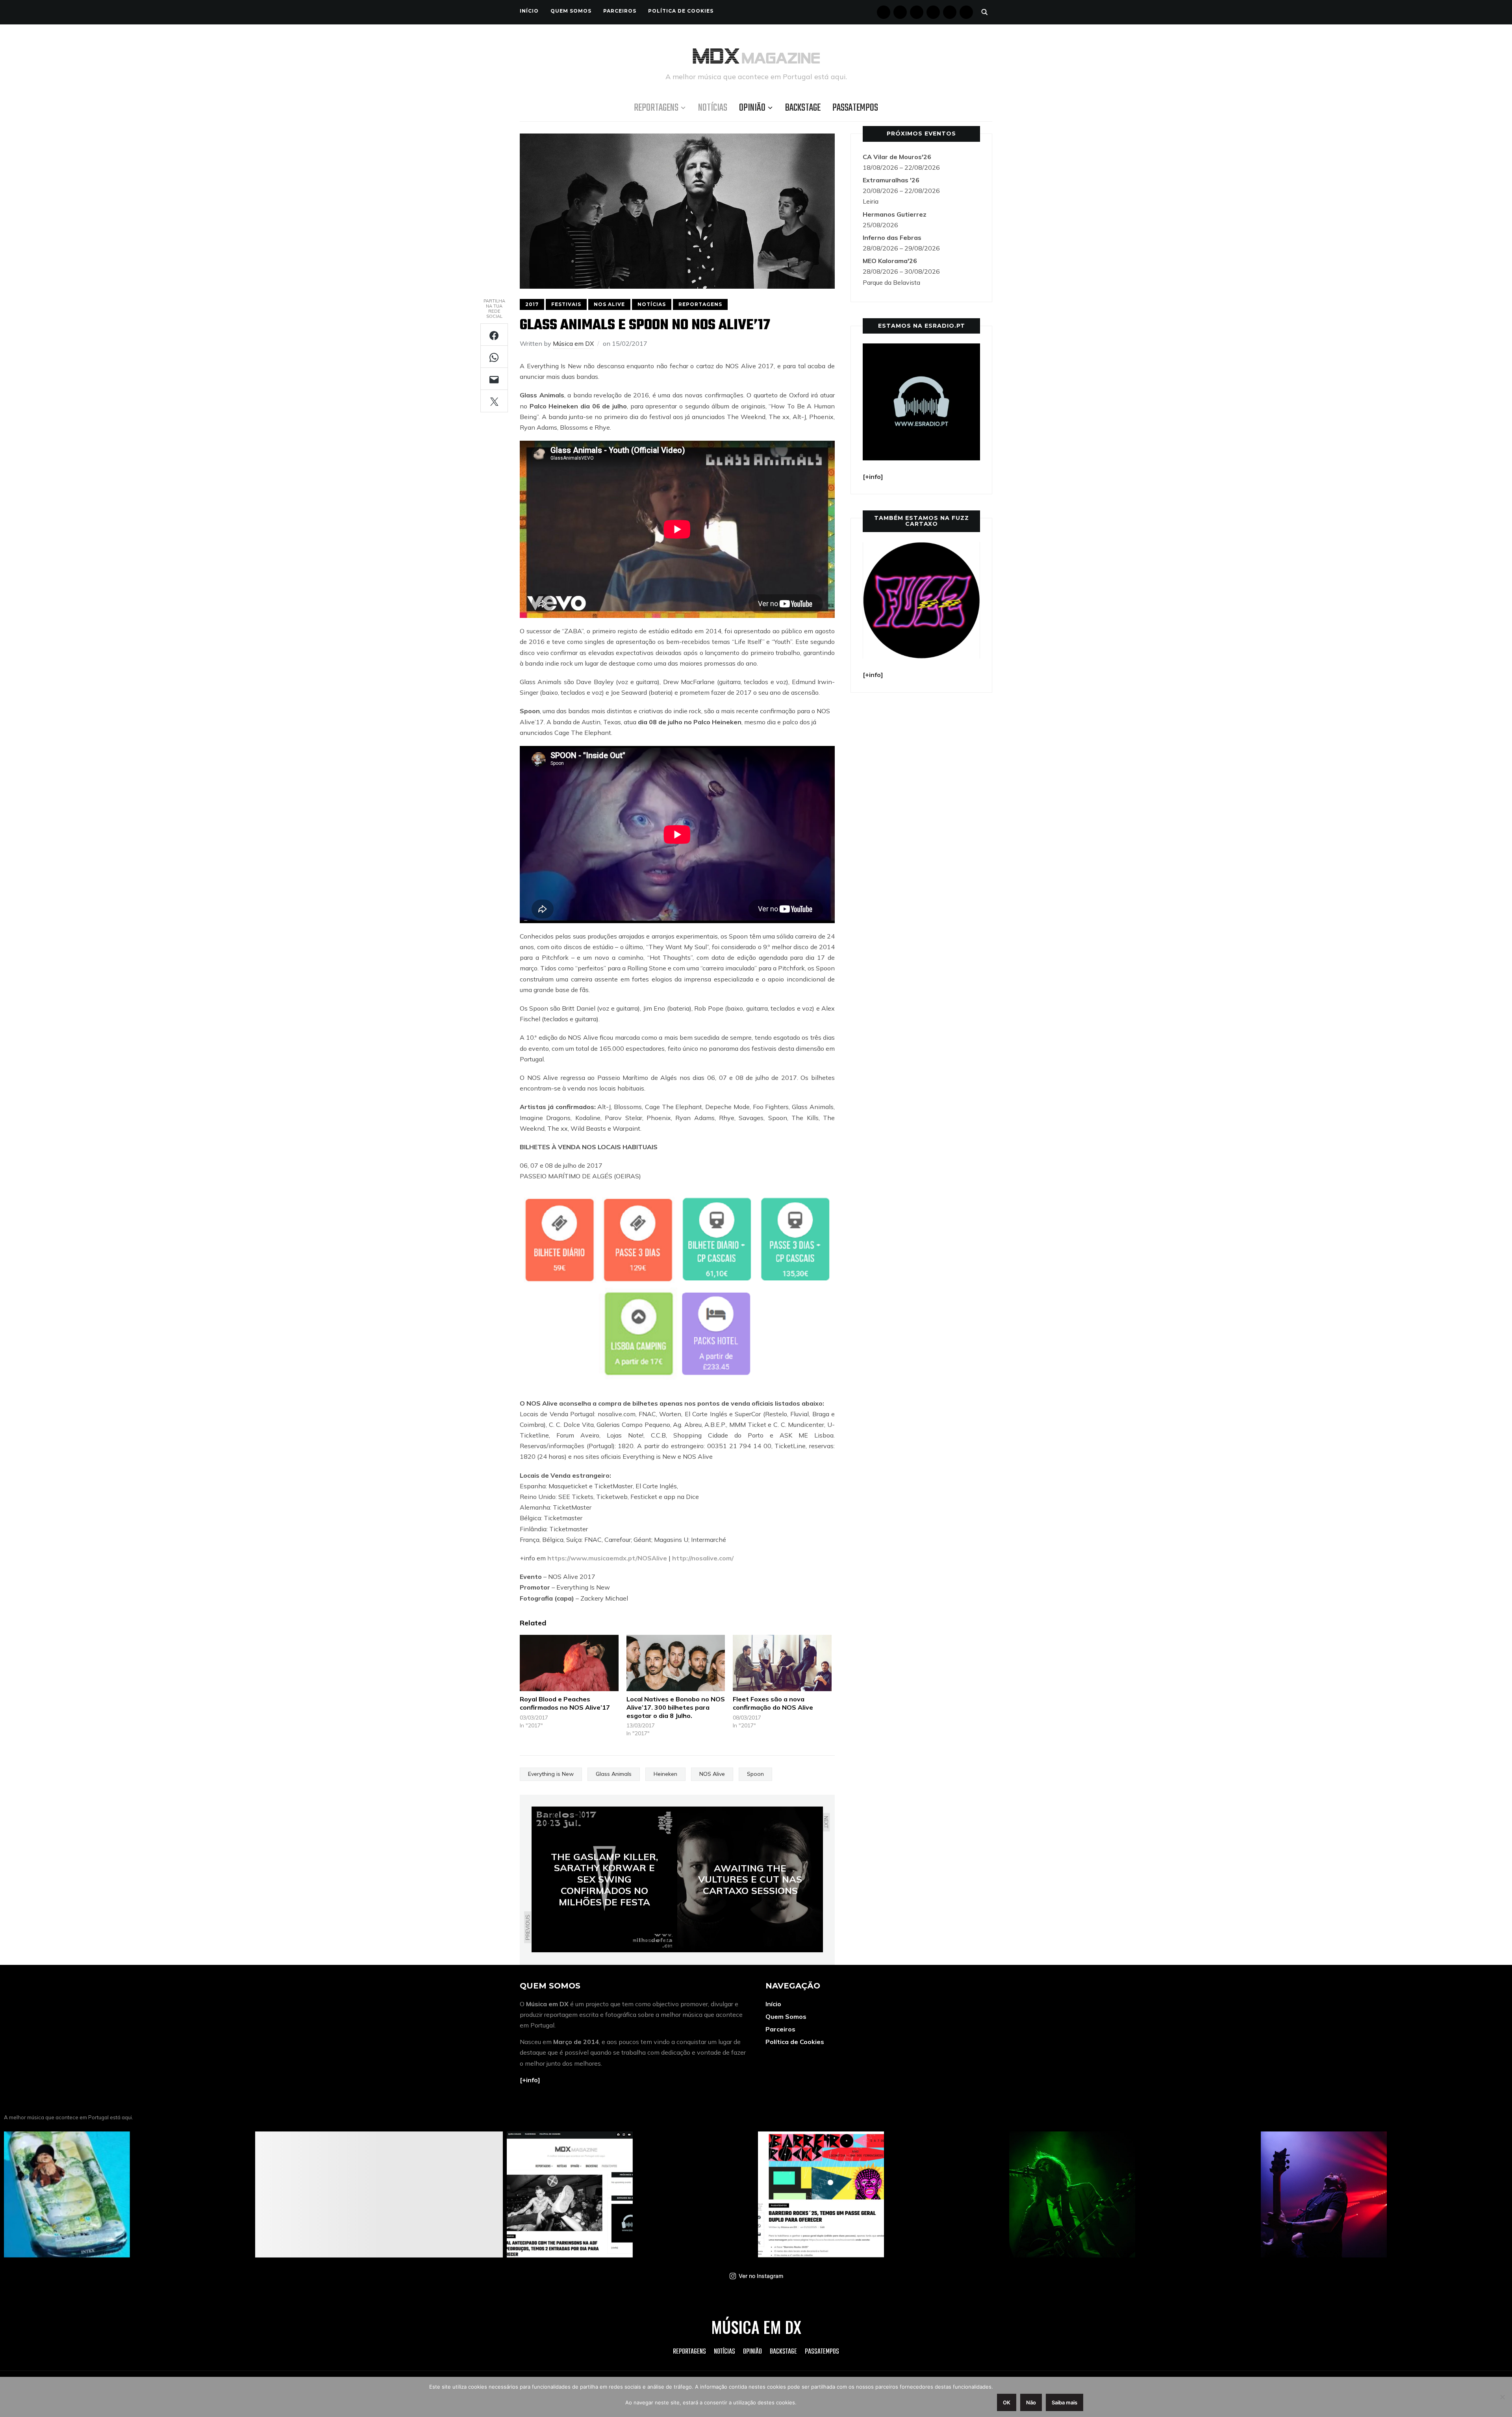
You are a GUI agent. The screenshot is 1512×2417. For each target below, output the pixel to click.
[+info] (530, 2080)
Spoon (755, 1774)
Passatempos (855, 108)
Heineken (665, 1774)
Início (529, 11)
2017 (532, 304)
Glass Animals (614, 1774)
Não (1031, 2402)
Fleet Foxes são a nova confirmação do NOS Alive (773, 1703)
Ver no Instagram (761, 2276)
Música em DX (573, 343)
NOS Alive (609, 304)
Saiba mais (1065, 2402)
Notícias (713, 108)
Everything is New (551, 1774)
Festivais (566, 304)
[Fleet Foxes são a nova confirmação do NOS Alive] (782, 1663)
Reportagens (656, 108)
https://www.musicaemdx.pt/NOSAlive (607, 1558)
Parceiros (620, 11)
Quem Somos (571, 11)
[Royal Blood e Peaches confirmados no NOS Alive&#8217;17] (569, 1663)
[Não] (1502, 2397)
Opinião (752, 108)
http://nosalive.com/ (703, 1558)
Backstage (803, 108)
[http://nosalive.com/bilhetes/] (677, 1195)
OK (1007, 2402)
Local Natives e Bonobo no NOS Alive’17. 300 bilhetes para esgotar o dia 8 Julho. (676, 1707)
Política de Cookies (681, 11)
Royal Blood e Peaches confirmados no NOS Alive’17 (565, 1703)
